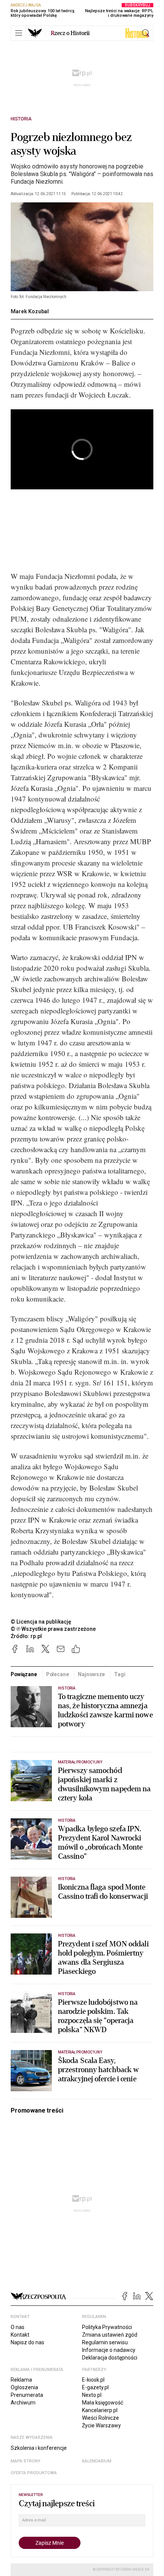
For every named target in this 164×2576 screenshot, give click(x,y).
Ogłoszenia (24, 2387)
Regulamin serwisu (105, 2342)
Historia (21, 119)
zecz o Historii (70, 33)
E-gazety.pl (95, 2387)
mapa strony (26, 2461)
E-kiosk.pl (93, 2380)
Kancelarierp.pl (100, 2410)
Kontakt (20, 2335)
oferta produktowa (34, 2473)
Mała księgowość (103, 2403)
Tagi (120, 1674)
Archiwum (23, 2403)
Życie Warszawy (101, 2425)
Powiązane (24, 1674)
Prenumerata (27, 2395)
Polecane (58, 1674)
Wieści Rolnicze (100, 2418)
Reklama (21, 2380)
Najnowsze (91, 1674)
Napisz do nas (27, 2342)
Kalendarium (97, 2461)
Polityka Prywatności (107, 2327)
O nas (18, 2327)
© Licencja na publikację (41, 1622)
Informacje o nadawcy (109, 2350)
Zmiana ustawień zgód (110, 2335)
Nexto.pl (92, 2395)
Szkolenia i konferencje (39, 2448)
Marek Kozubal (30, 311)
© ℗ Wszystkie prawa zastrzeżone (53, 1629)
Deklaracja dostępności (110, 2358)
